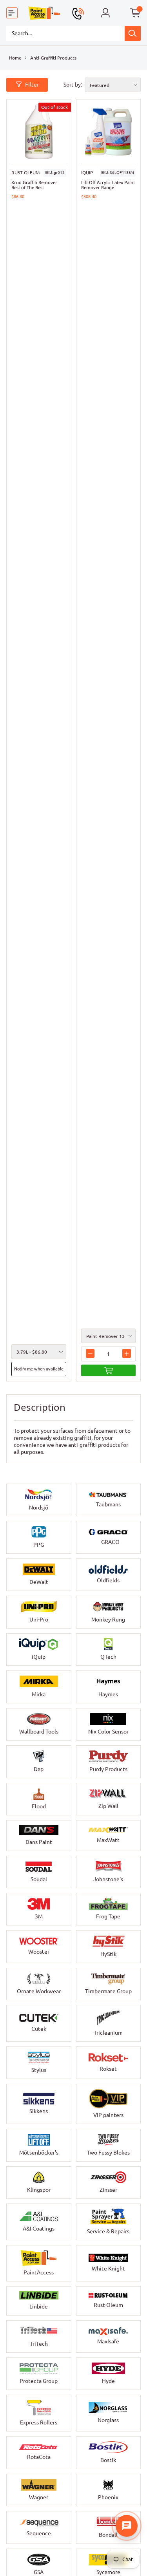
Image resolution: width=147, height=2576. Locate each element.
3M (39, 1916)
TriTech (39, 2344)
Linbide (39, 2307)
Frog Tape (108, 1916)
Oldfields (108, 1580)
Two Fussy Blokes (108, 2153)
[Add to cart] (109, 1370)
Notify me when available (39, 1369)
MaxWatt (108, 1840)
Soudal (39, 1879)
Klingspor (39, 2190)
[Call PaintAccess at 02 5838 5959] (78, 14)
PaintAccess (39, 2272)
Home (15, 58)
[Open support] (127, 2526)
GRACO (110, 1542)
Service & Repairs (108, 2231)
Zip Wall (108, 1806)
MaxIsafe (108, 2341)
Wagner (39, 2497)
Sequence (39, 2533)
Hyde (108, 2381)
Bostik (108, 2460)
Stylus (39, 2070)
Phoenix (108, 2497)
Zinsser (108, 2190)
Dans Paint (39, 1842)
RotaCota (39, 2457)
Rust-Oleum (25, 173)
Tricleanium (108, 2033)
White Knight (108, 2269)
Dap (39, 1769)
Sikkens (39, 2111)
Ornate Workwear (39, 1991)
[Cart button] (135, 13)
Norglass (108, 2420)
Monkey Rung (108, 1620)
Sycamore (108, 2572)
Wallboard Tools (39, 1732)
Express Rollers (39, 2422)
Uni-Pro (39, 1620)
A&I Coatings (39, 2229)
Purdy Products (108, 1769)
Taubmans (108, 1504)
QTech (108, 1657)
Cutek (39, 2029)
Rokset (108, 2069)
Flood (39, 1806)
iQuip (87, 173)
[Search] (133, 33)
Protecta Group (39, 2381)
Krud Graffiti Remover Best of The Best (34, 185)
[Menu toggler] (12, 13)
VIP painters (108, 2115)
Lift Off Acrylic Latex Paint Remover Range (108, 185)
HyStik (108, 1954)
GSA (39, 2572)
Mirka (39, 1694)
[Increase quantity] (127, 1353)
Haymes (108, 1694)
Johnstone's (108, 1879)
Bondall (108, 2535)
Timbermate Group (108, 1991)
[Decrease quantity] (90, 1353)
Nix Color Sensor (108, 1732)
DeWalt (39, 1582)
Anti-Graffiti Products (53, 58)
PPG (39, 1545)
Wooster (39, 1952)
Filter (32, 85)
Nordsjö (39, 1508)
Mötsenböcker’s (39, 2153)
